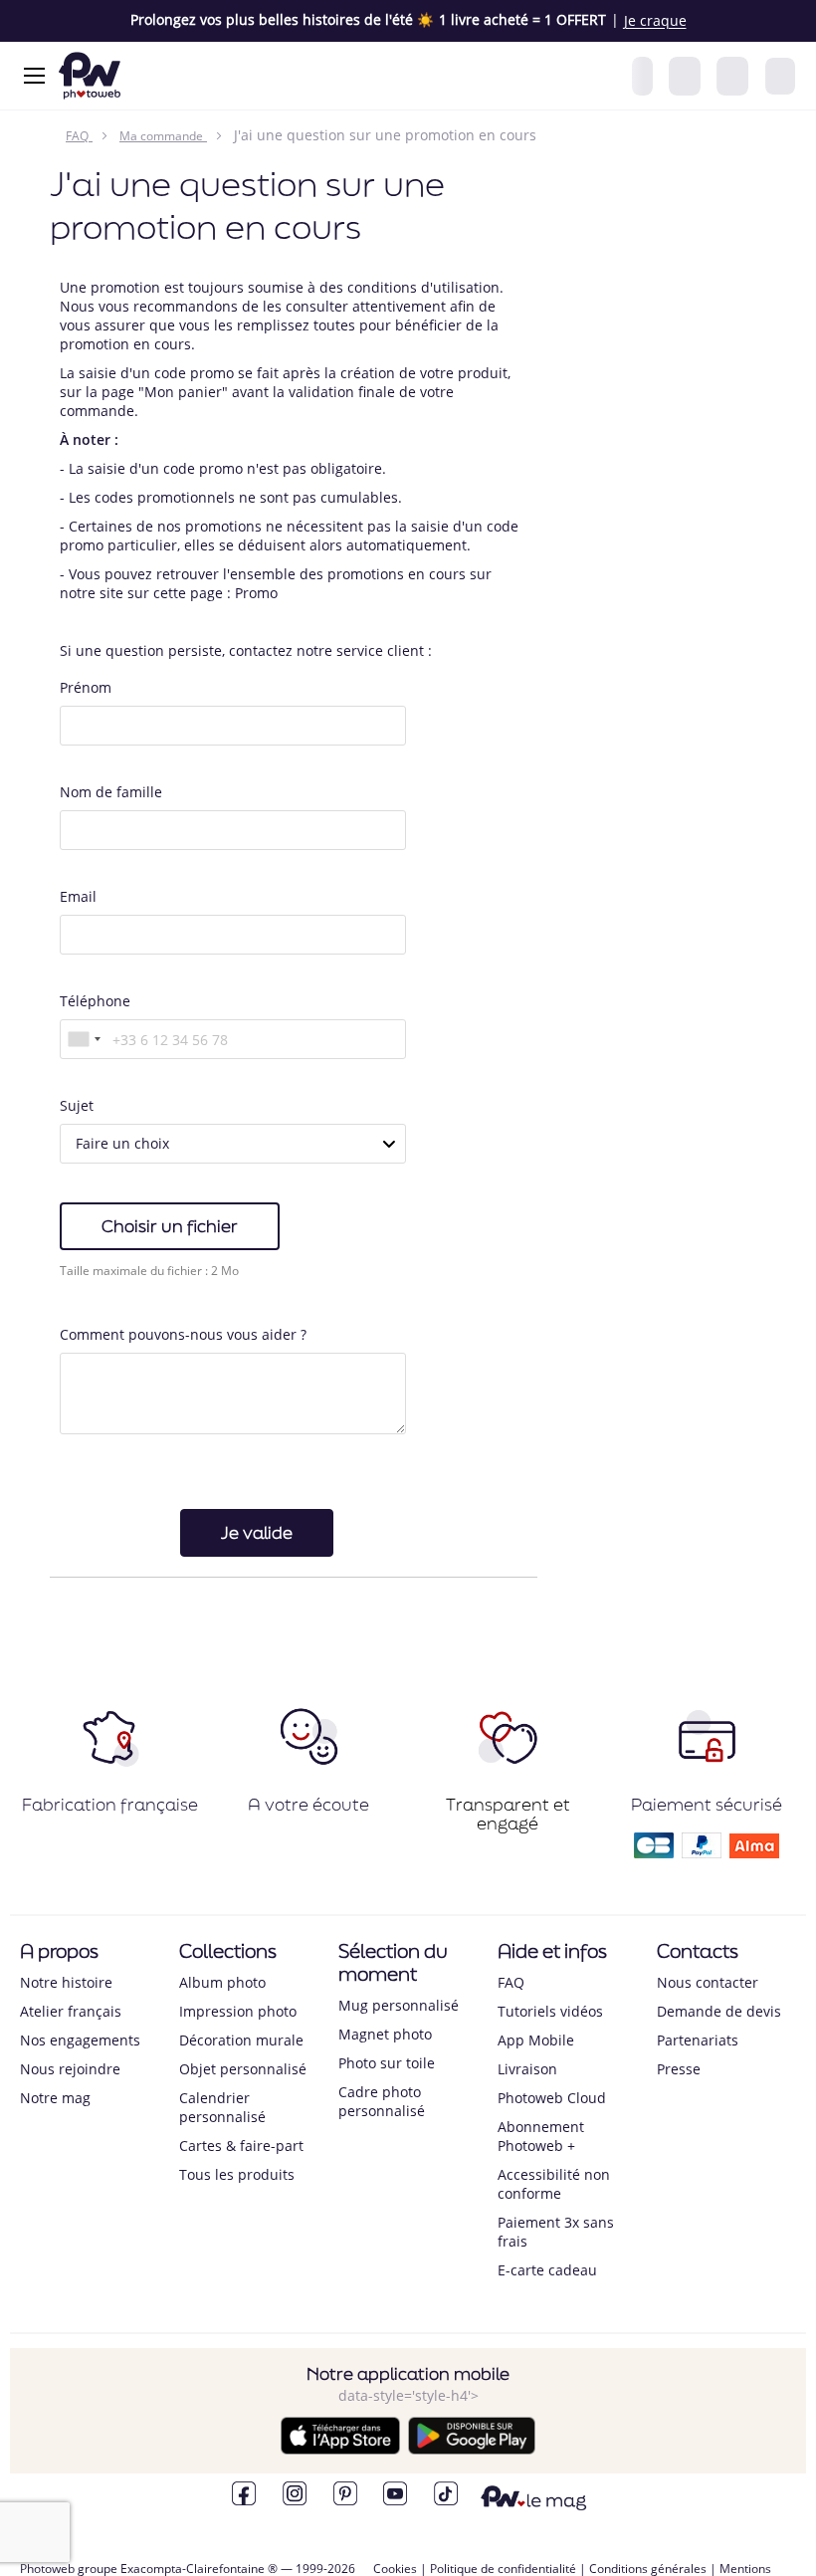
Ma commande (161, 136)
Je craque (655, 21)
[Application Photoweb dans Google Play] (472, 2449)
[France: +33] (84, 1039)
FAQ (77, 136)
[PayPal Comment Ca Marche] (702, 1852)
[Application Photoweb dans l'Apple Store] (340, 2449)
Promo (256, 593)
